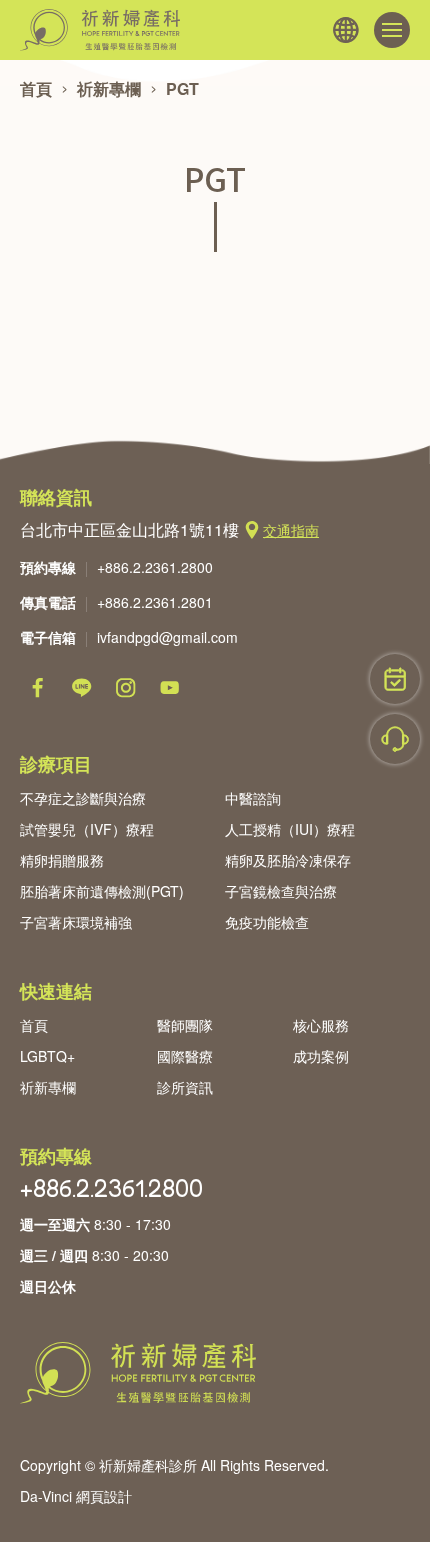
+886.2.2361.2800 (155, 567)
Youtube (170, 688)
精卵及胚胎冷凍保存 (288, 860)
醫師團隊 (185, 1025)
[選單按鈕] (392, 30)
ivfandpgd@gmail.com (167, 637)
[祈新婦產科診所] (100, 30)
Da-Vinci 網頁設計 (76, 1496)
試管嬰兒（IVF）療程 (87, 829)
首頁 (36, 88)
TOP (395, 1457)
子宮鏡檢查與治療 (281, 891)
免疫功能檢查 (267, 922)
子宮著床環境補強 (76, 922)
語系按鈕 (346, 30)
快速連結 (56, 991)
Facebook (38, 688)
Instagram (126, 688)
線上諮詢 (395, 739)
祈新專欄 (109, 88)
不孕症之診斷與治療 (83, 798)
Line (82, 688)
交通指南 (291, 530)
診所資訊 (185, 1087)
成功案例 (321, 1056)
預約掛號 (395, 679)
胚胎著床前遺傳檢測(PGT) (102, 891)
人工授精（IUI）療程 (290, 829)
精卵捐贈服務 (62, 860)
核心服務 (321, 1025)
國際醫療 (185, 1056)
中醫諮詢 (253, 798)
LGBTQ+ (47, 1056)
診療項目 (56, 764)
